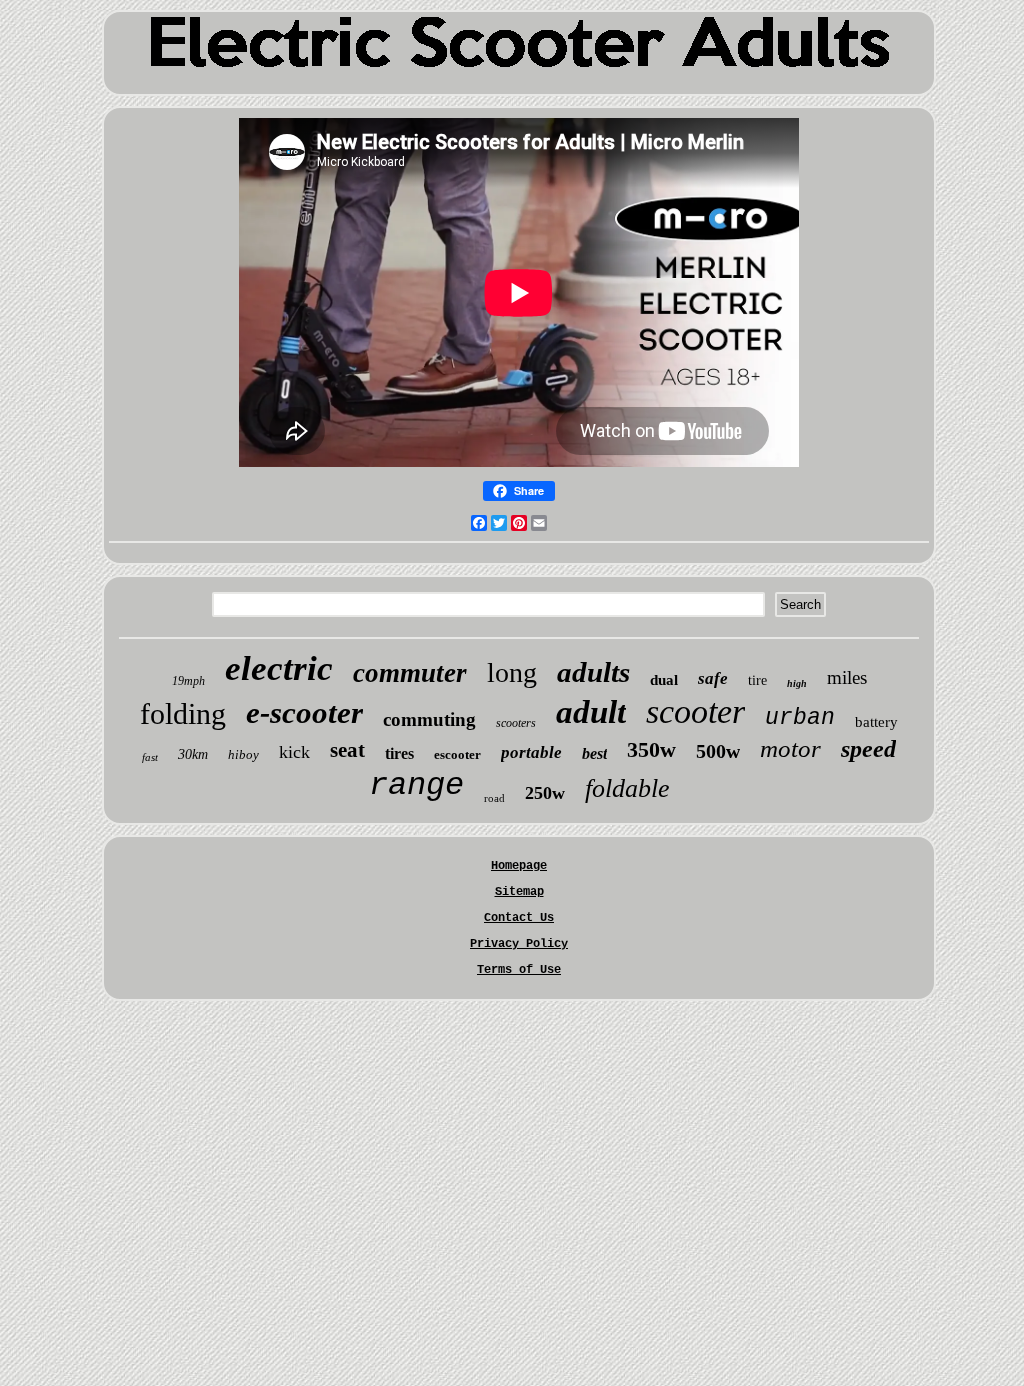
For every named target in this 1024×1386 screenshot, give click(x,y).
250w (545, 793)
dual (664, 680)
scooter (695, 711)
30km (193, 754)
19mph (188, 681)
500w (718, 751)
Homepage (519, 866)
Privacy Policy (519, 944)
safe (713, 678)
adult (591, 712)
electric (279, 668)
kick (294, 752)
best (594, 753)
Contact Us (519, 918)
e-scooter (304, 712)
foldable (627, 788)
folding (183, 713)
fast (150, 757)
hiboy (243, 754)
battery (876, 722)
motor (790, 748)
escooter (457, 754)
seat (347, 750)
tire (757, 680)
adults (593, 672)
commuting (429, 719)
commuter (410, 673)
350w (651, 749)
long (512, 672)
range (416, 785)
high (797, 683)
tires (399, 753)
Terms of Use (519, 970)
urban (800, 718)
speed (868, 749)
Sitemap (519, 892)
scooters (516, 723)
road (494, 798)
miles (847, 677)
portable (531, 752)
